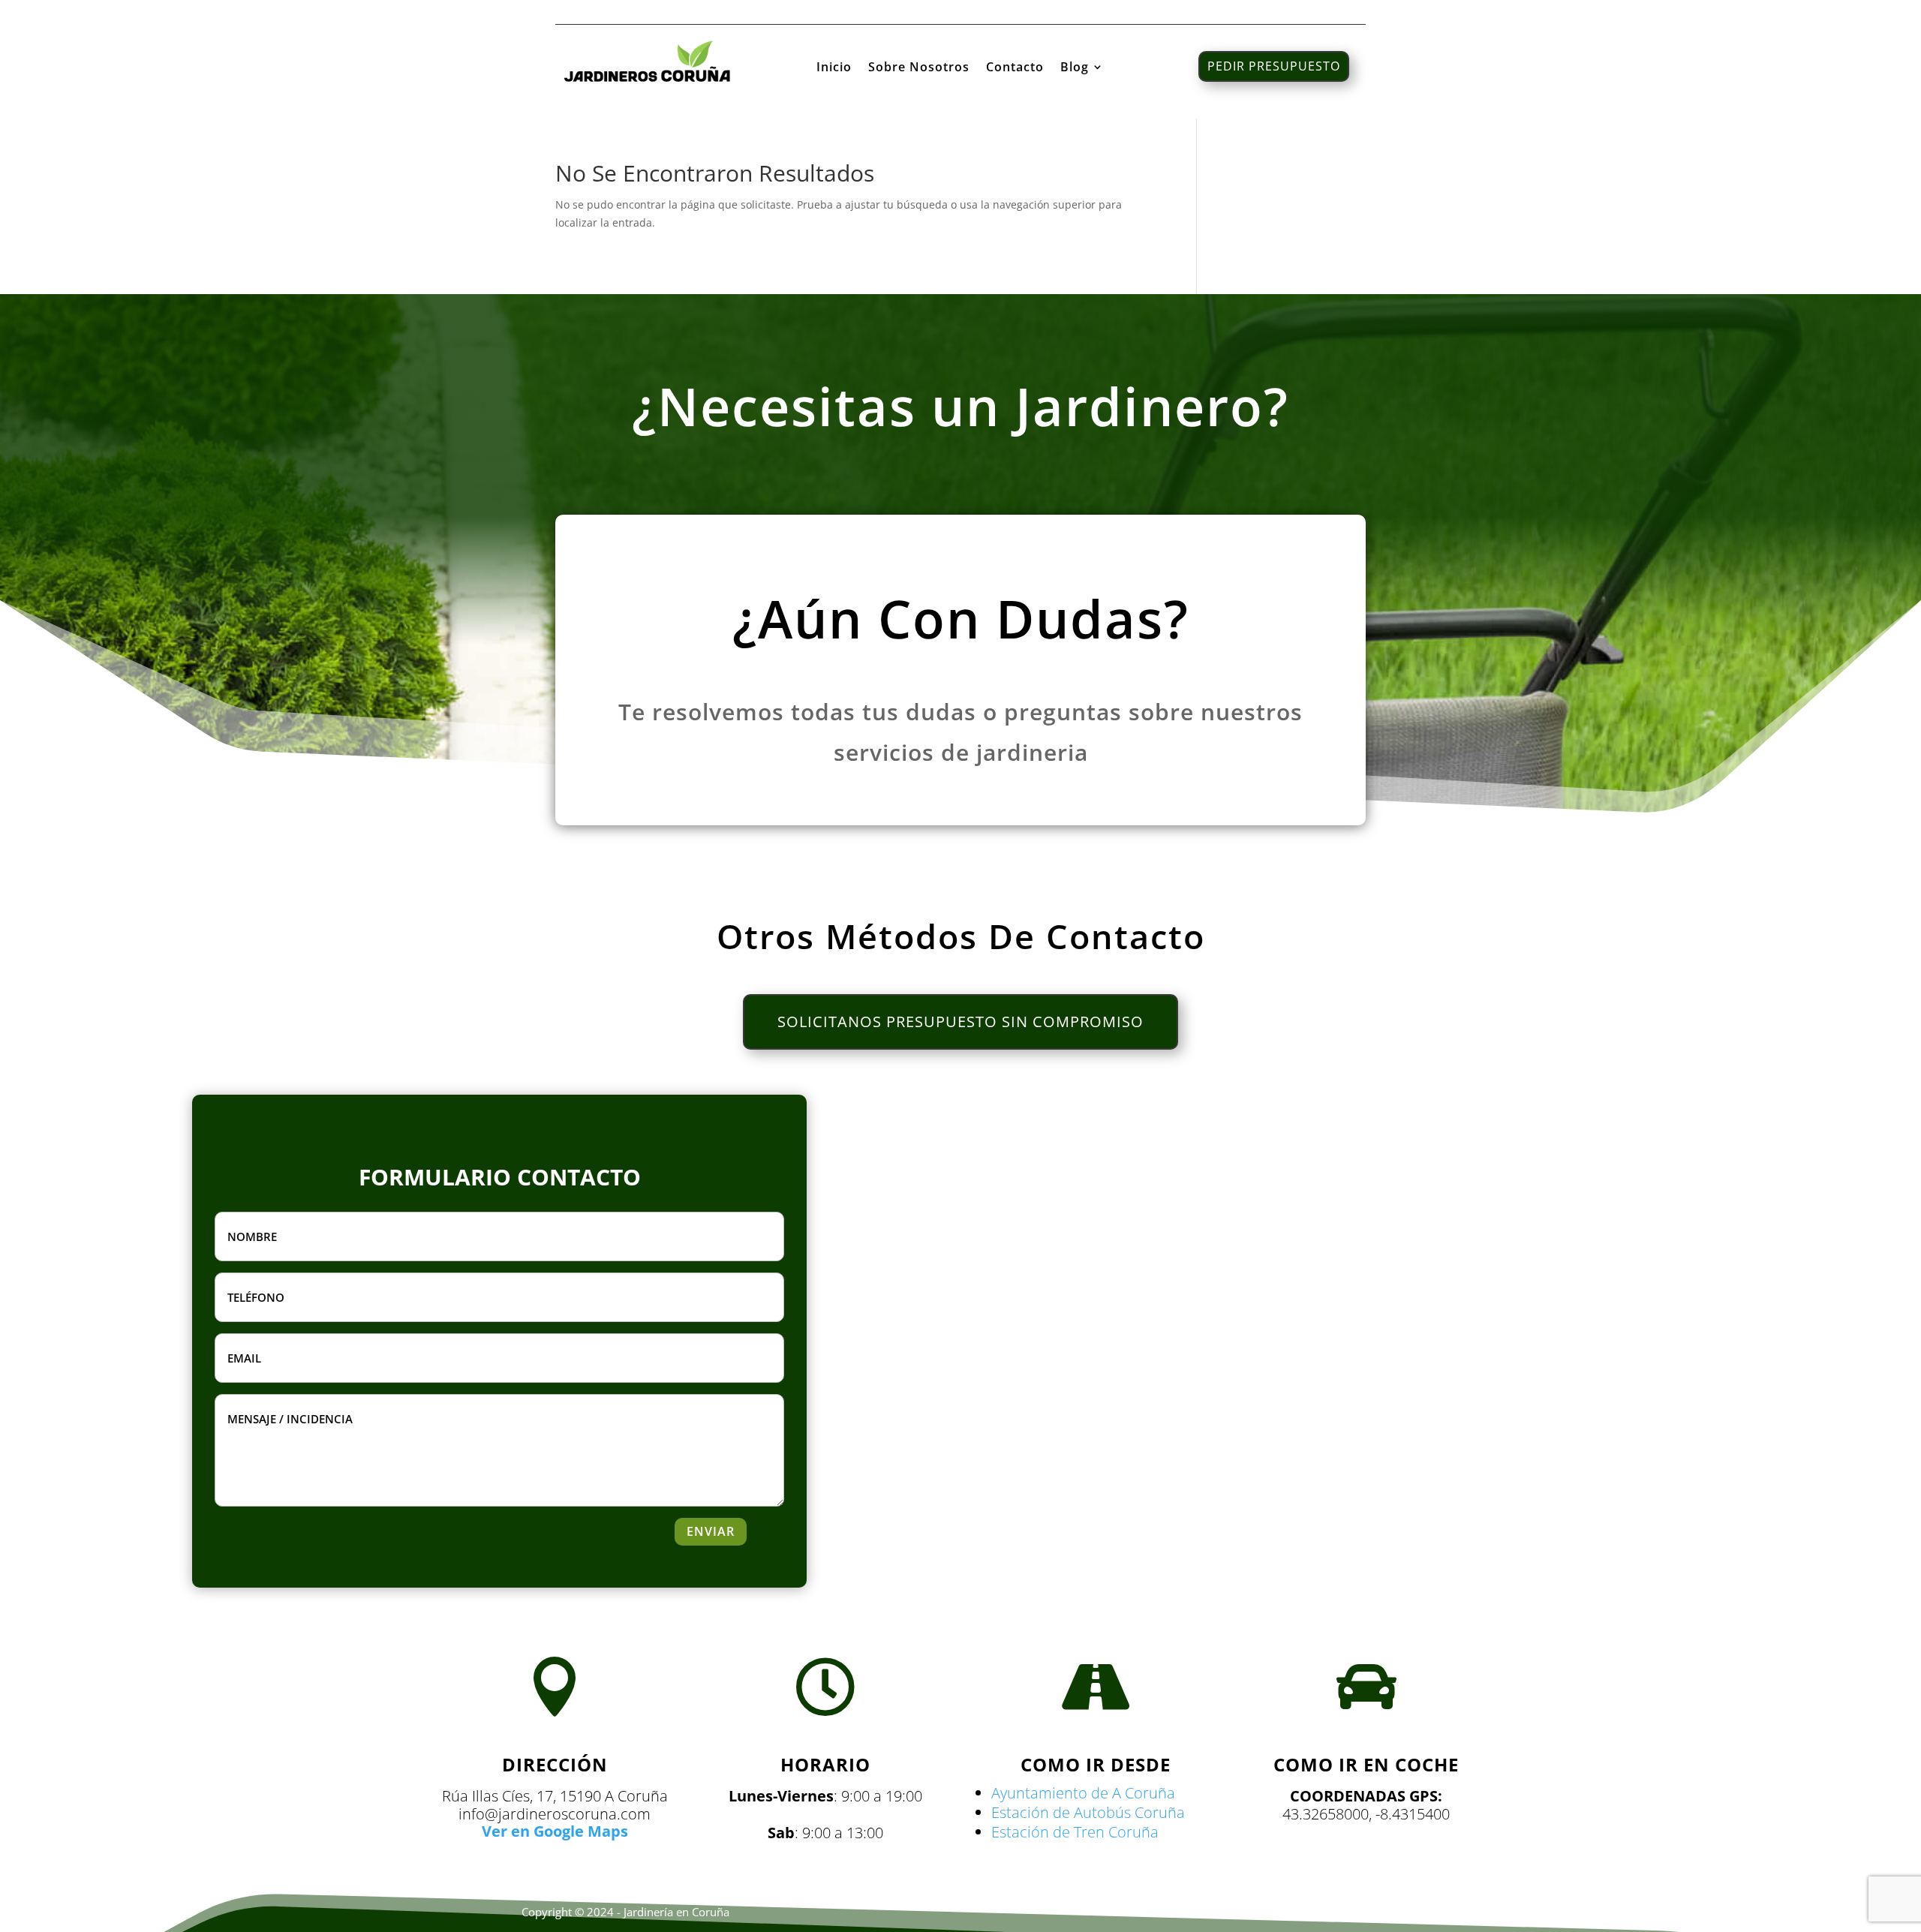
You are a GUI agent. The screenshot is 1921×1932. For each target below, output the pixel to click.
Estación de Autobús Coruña (1088, 1812)
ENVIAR (711, 1531)
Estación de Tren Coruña (1075, 1832)
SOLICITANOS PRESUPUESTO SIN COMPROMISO (960, 1022)
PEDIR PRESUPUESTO (1274, 66)
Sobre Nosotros (919, 68)
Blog (1075, 68)
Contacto (1015, 68)
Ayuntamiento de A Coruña (1083, 1793)
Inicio (834, 68)
